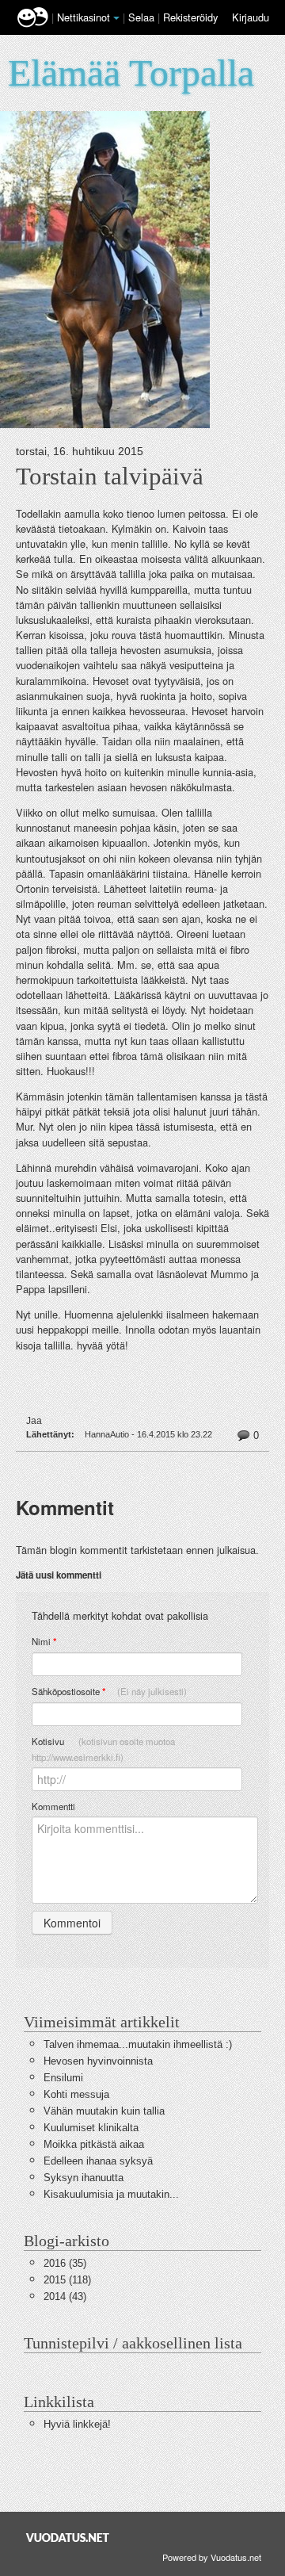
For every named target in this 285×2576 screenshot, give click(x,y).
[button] (116, 18)
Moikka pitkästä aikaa (94, 2144)
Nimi (44, 1642)
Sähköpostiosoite (109, 1692)
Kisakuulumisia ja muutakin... (111, 2194)
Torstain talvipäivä (110, 477)
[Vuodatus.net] (68, 2538)
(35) (65, 2263)
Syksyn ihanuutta (84, 2178)
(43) (65, 2297)
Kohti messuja (76, 2094)
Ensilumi (63, 2078)
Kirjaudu (251, 17)
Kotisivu (103, 1749)
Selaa (143, 17)
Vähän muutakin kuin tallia (104, 2111)
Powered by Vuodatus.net (212, 2557)
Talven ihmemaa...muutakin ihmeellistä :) (138, 2044)
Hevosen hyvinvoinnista (98, 2061)
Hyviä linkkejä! (77, 2424)
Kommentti (53, 1806)
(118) (67, 2280)
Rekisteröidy (190, 17)
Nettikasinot (84, 17)
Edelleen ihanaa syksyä (98, 2161)
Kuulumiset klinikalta (91, 2128)
